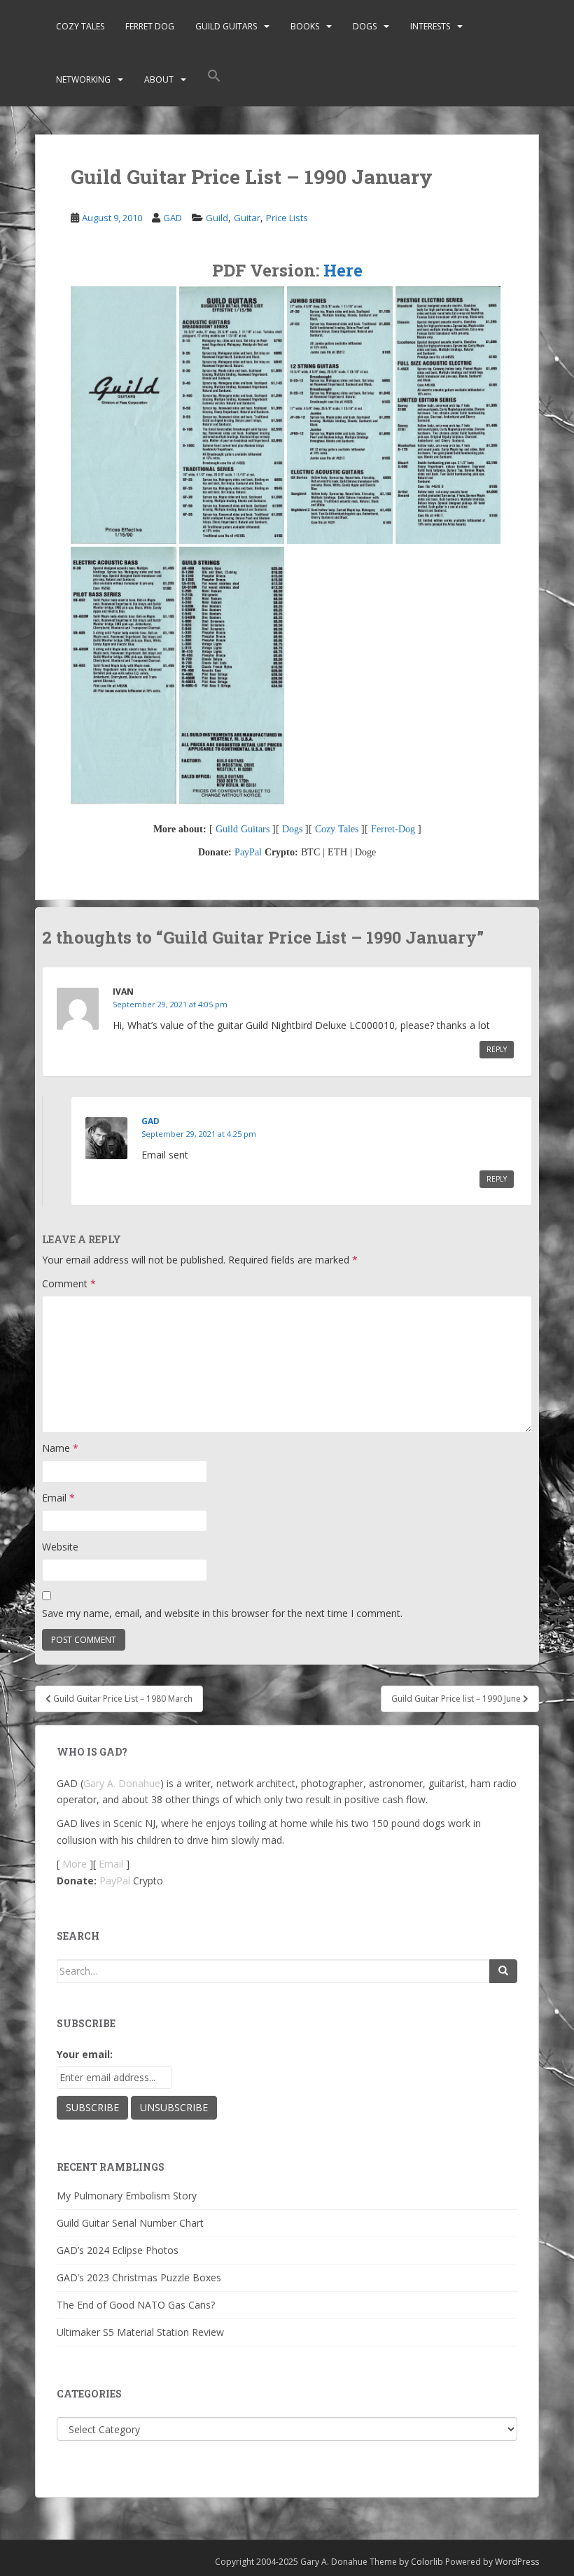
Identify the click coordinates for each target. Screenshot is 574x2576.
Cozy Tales (80, 26)
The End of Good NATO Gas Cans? (136, 2305)
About (159, 79)
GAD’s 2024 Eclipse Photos (118, 2250)
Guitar (247, 218)
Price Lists (287, 218)
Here (343, 270)
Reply (497, 1049)
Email (58, 1498)
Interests (430, 26)
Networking (83, 79)
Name (60, 1448)
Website (60, 1547)
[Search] (503, 1971)
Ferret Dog (150, 26)
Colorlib (427, 2562)
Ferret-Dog (393, 829)
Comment (69, 1283)
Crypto (148, 1881)
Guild (217, 218)
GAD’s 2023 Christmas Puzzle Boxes (139, 2277)
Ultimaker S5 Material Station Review (140, 2332)
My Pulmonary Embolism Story (127, 2196)
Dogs (365, 26)
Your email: (85, 2054)
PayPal (248, 852)
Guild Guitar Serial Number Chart (130, 2223)
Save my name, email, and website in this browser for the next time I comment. (222, 1613)
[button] (214, 80)
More (75, 1864)
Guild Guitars (226, 26)
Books (305, 26)
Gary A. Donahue (122, 1783)
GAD (173, 218)
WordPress (517, 2562)
